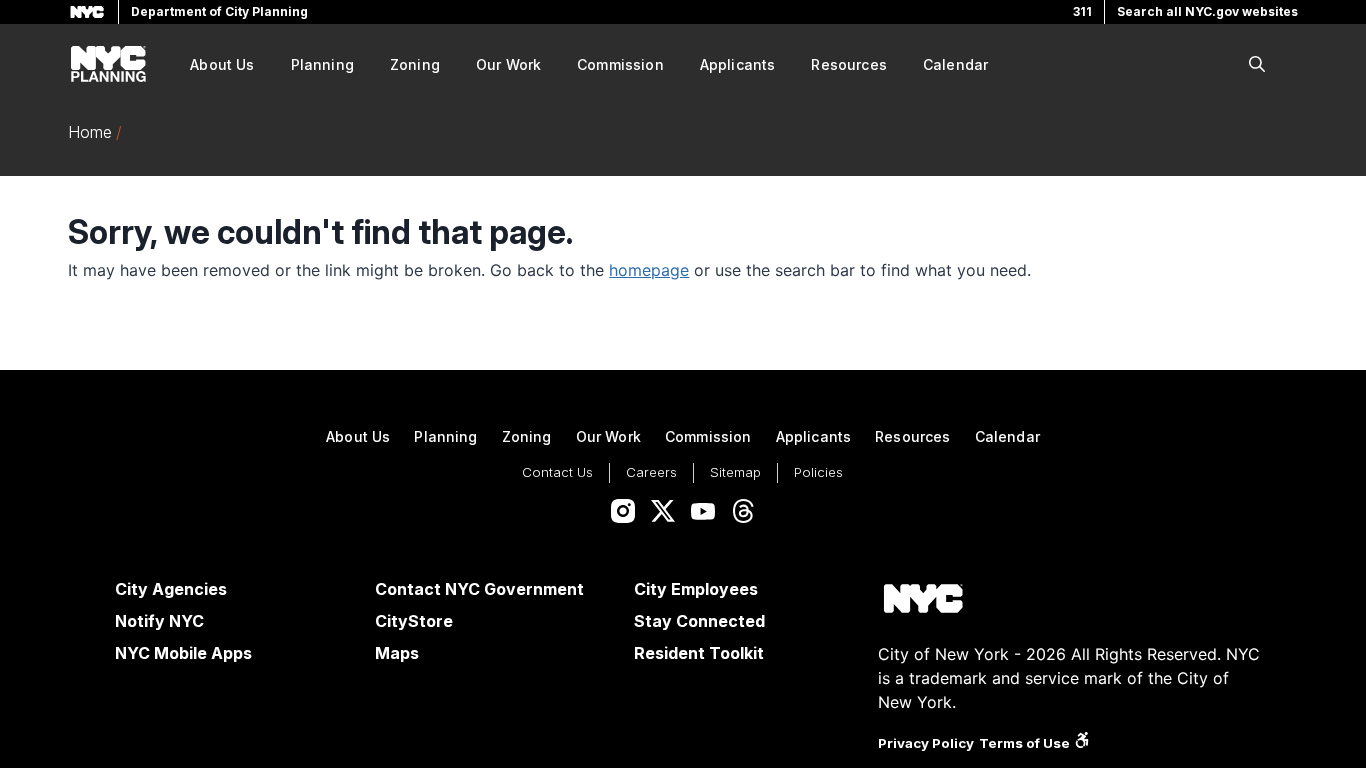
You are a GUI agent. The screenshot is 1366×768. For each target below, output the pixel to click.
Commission (620, 64)
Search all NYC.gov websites (1207, 11)
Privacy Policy (926, 743)
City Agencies (171, 589)
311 (1082, 11)
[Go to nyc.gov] (923, 601)
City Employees (696, 589)
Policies (818, 472)
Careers (651, 472)
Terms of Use (1024, 743)
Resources (848, 64)
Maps (397, 653)
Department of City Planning (219, 11)
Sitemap (735, 472)
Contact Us (557, 472)
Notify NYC (159, 621)
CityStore (414, 621)
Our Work (508, 64)
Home (90, 132)
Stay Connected (699, 621)
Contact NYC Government (479, 589)
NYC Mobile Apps (183, 653)
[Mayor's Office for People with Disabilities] (1082, 743)
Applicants (738, 64)
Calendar (955, 64)
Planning (322, 64)
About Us (222, 64)
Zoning (415, 64)
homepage (649, 270)
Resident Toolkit (699, 653)
